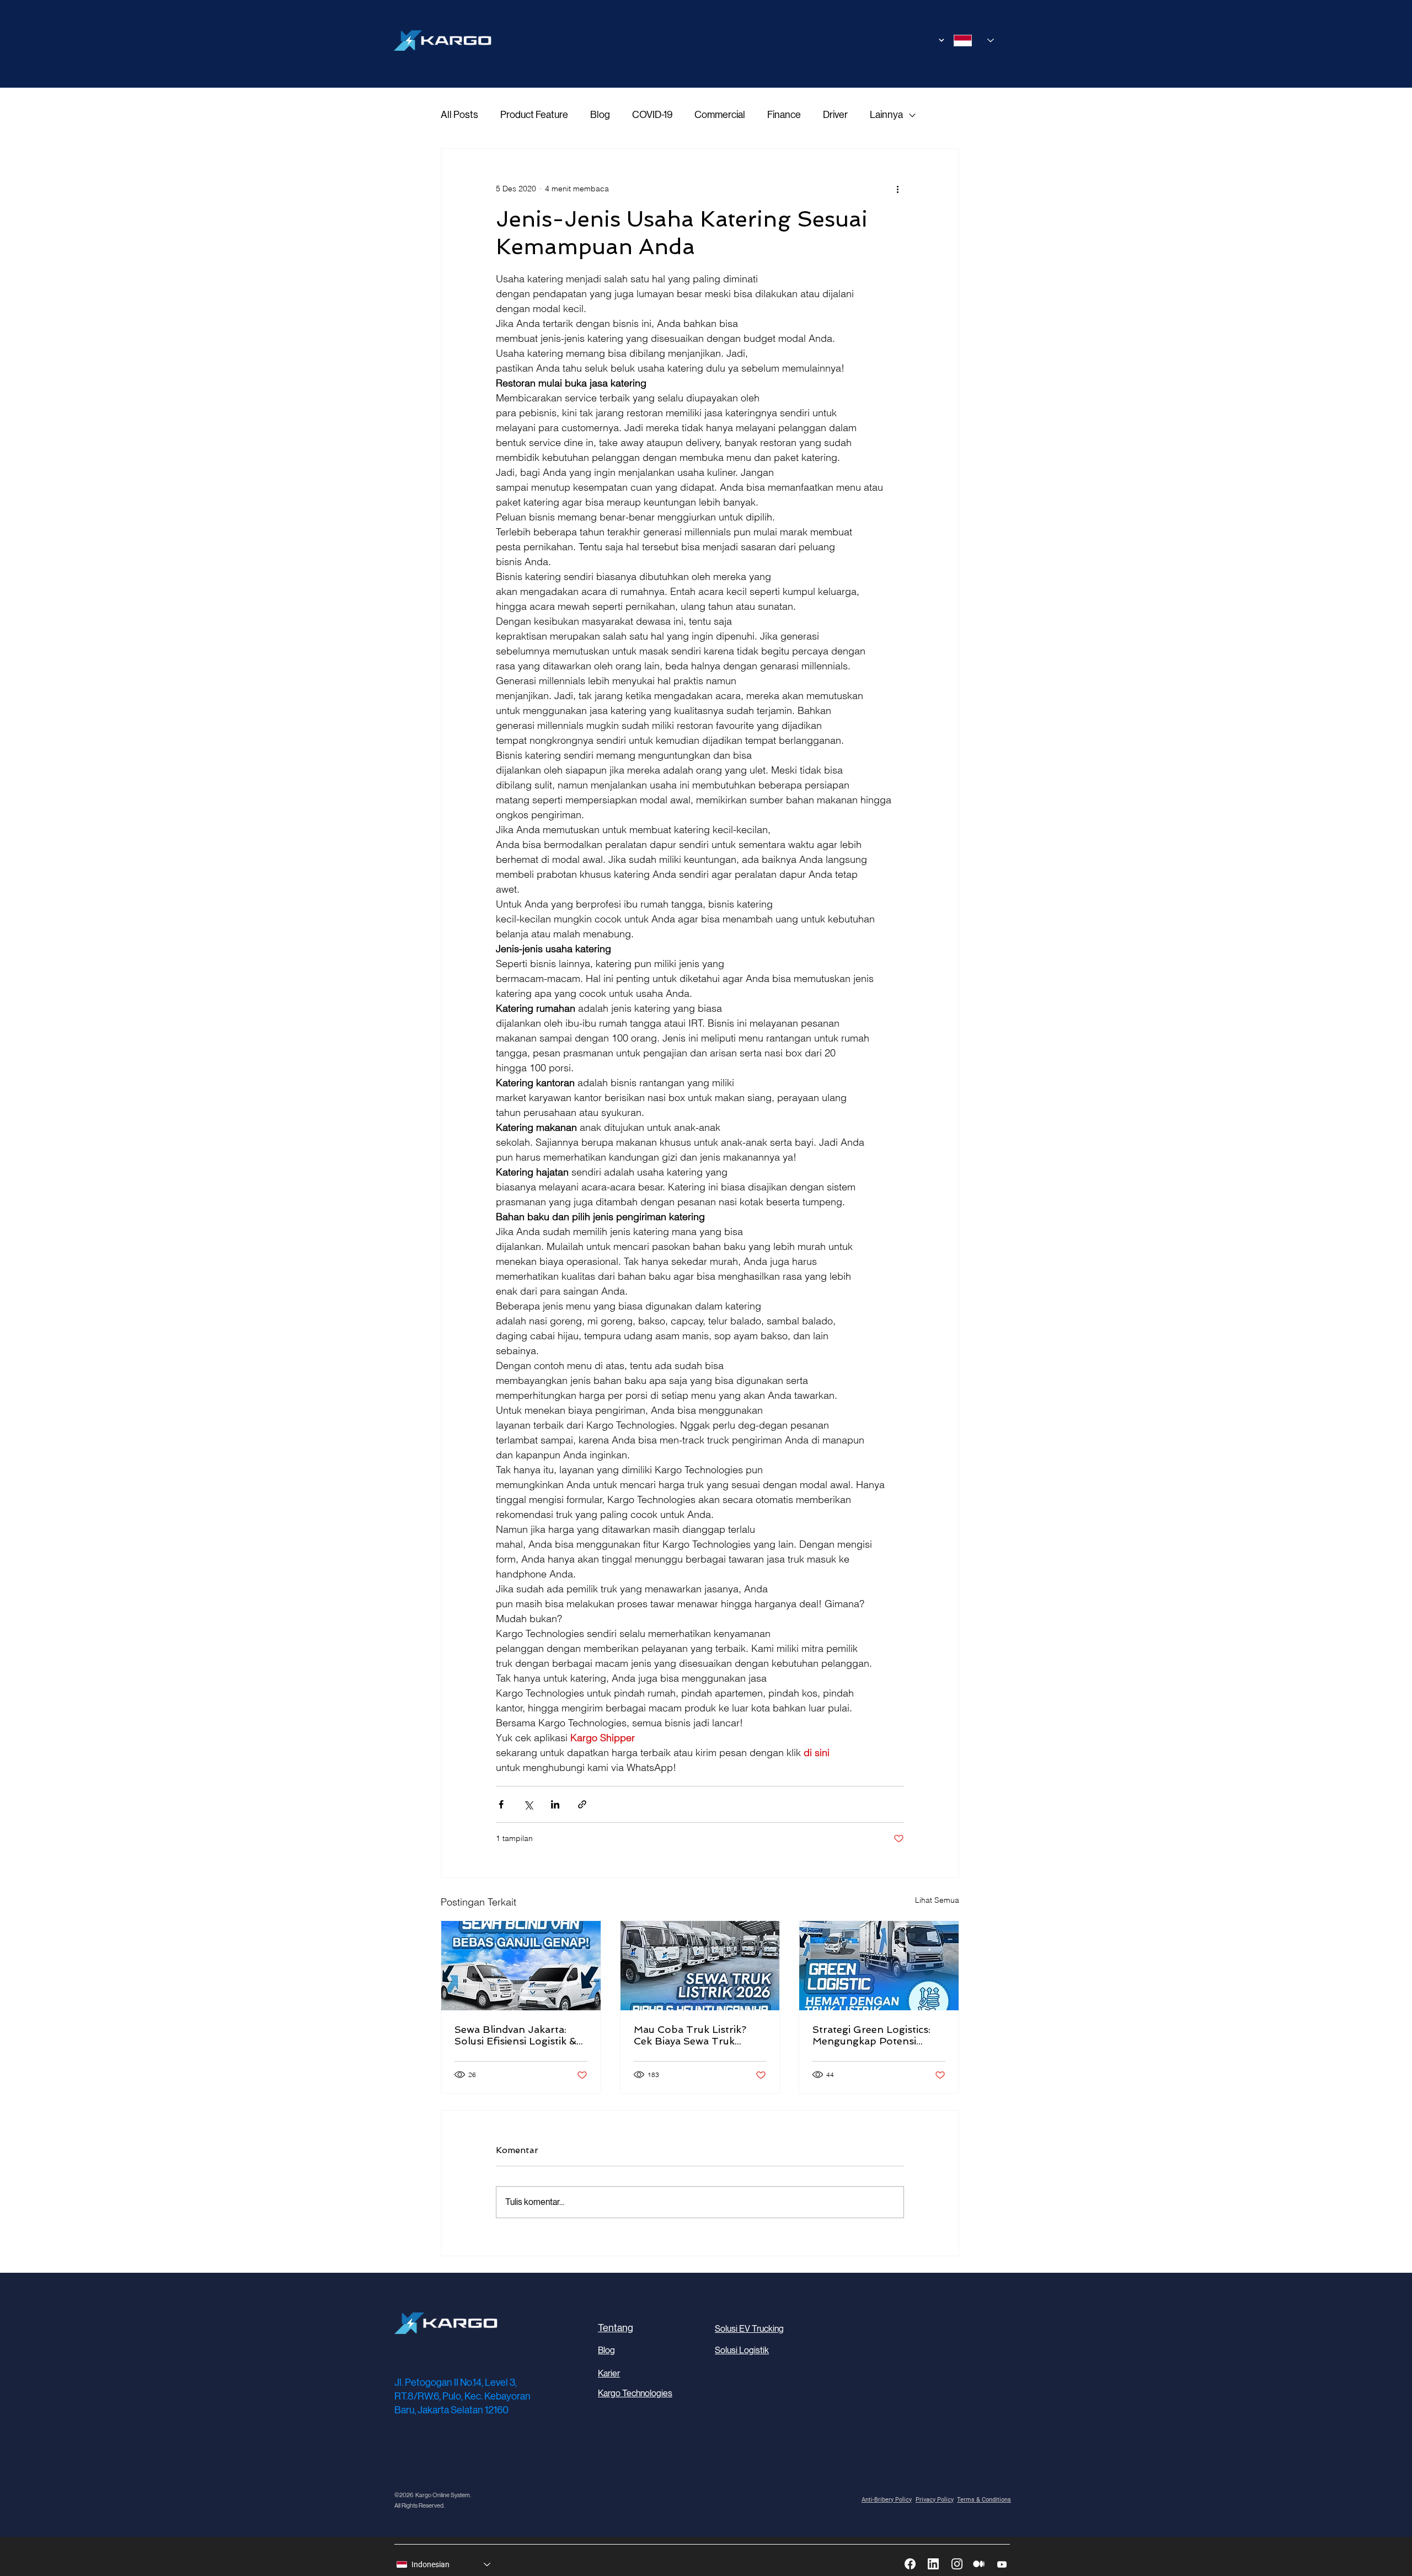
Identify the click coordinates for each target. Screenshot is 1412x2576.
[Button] (925, 40)
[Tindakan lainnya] (897, 189)
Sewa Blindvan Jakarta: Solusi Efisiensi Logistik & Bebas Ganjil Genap (515, 2035)
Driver (835, 115)
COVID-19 (652, 115)
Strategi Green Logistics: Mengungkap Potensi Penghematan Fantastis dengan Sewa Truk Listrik (874, 2035)
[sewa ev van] (521, 1966)
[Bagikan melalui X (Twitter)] (528, 1804)
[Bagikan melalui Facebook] (501, 1804)
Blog (600, 115)
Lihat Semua (937, 1900)
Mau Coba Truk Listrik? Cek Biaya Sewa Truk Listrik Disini (690, 2035)
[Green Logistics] (879, 1966)
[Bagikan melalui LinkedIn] (555, 1804)
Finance (784, 115)
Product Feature (534, 115)
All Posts (459, 115)
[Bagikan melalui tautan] (582, 1804)
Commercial (720, 115)
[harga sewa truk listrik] (700, 1966)
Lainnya (886, 115)
